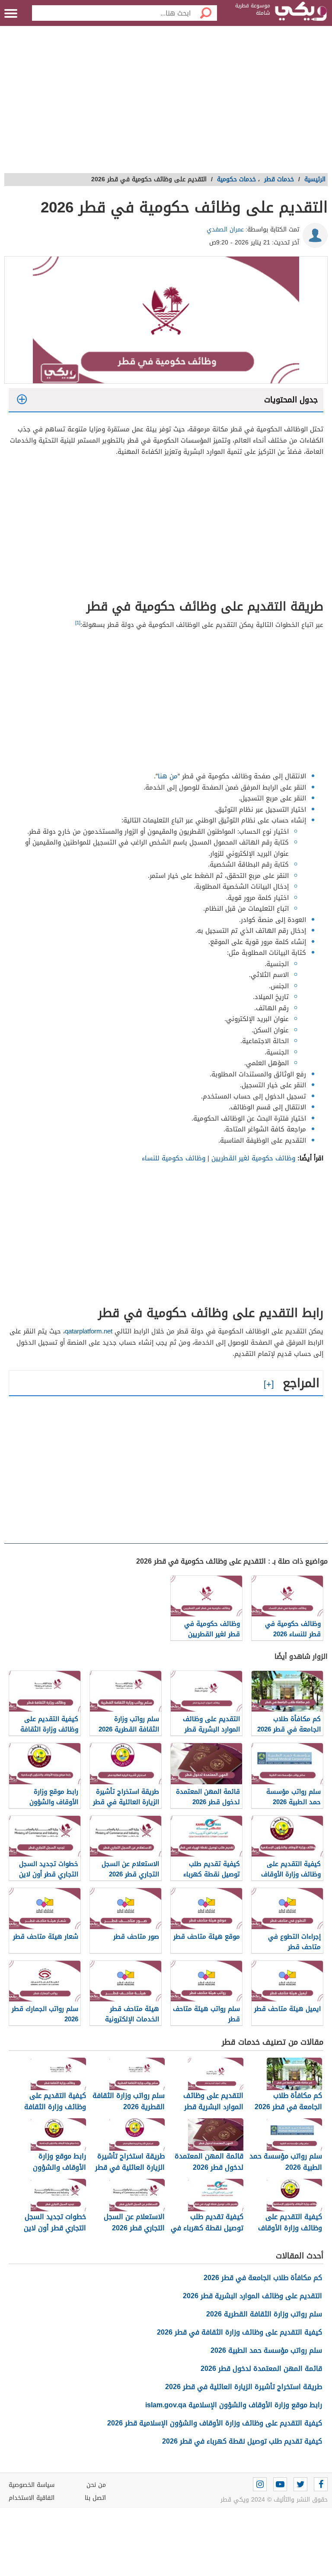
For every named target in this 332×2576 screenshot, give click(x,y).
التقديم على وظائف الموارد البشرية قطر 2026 (252, 2296)
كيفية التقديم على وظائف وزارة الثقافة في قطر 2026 (239, 2332)
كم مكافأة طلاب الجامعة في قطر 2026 (263, 2278)
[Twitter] (300, 2484)
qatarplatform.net (89, 1331)
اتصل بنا (95, 2498)
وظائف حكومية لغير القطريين (253, 1158)
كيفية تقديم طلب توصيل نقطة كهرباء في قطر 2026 (242, 2441)
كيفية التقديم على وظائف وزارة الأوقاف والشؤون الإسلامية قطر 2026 (215, 2423)
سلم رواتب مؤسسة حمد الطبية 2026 (266, 2350)
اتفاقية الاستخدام (32, 2498)
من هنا (168, 776)
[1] (78, 623)
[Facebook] (321, 2484)
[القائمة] (11, 13)
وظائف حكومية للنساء (174, 1158)
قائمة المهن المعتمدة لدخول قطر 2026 (261, 2369)
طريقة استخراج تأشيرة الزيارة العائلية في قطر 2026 (244, 2387)
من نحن (96, 2485)
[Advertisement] (166, 104)
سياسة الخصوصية (32, 2485)
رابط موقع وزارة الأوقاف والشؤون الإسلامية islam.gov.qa (234, 2405)
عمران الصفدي (225, 230)
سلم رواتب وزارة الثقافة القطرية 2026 (264, 2314)
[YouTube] (280, 2484)
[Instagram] (260, 2484)
